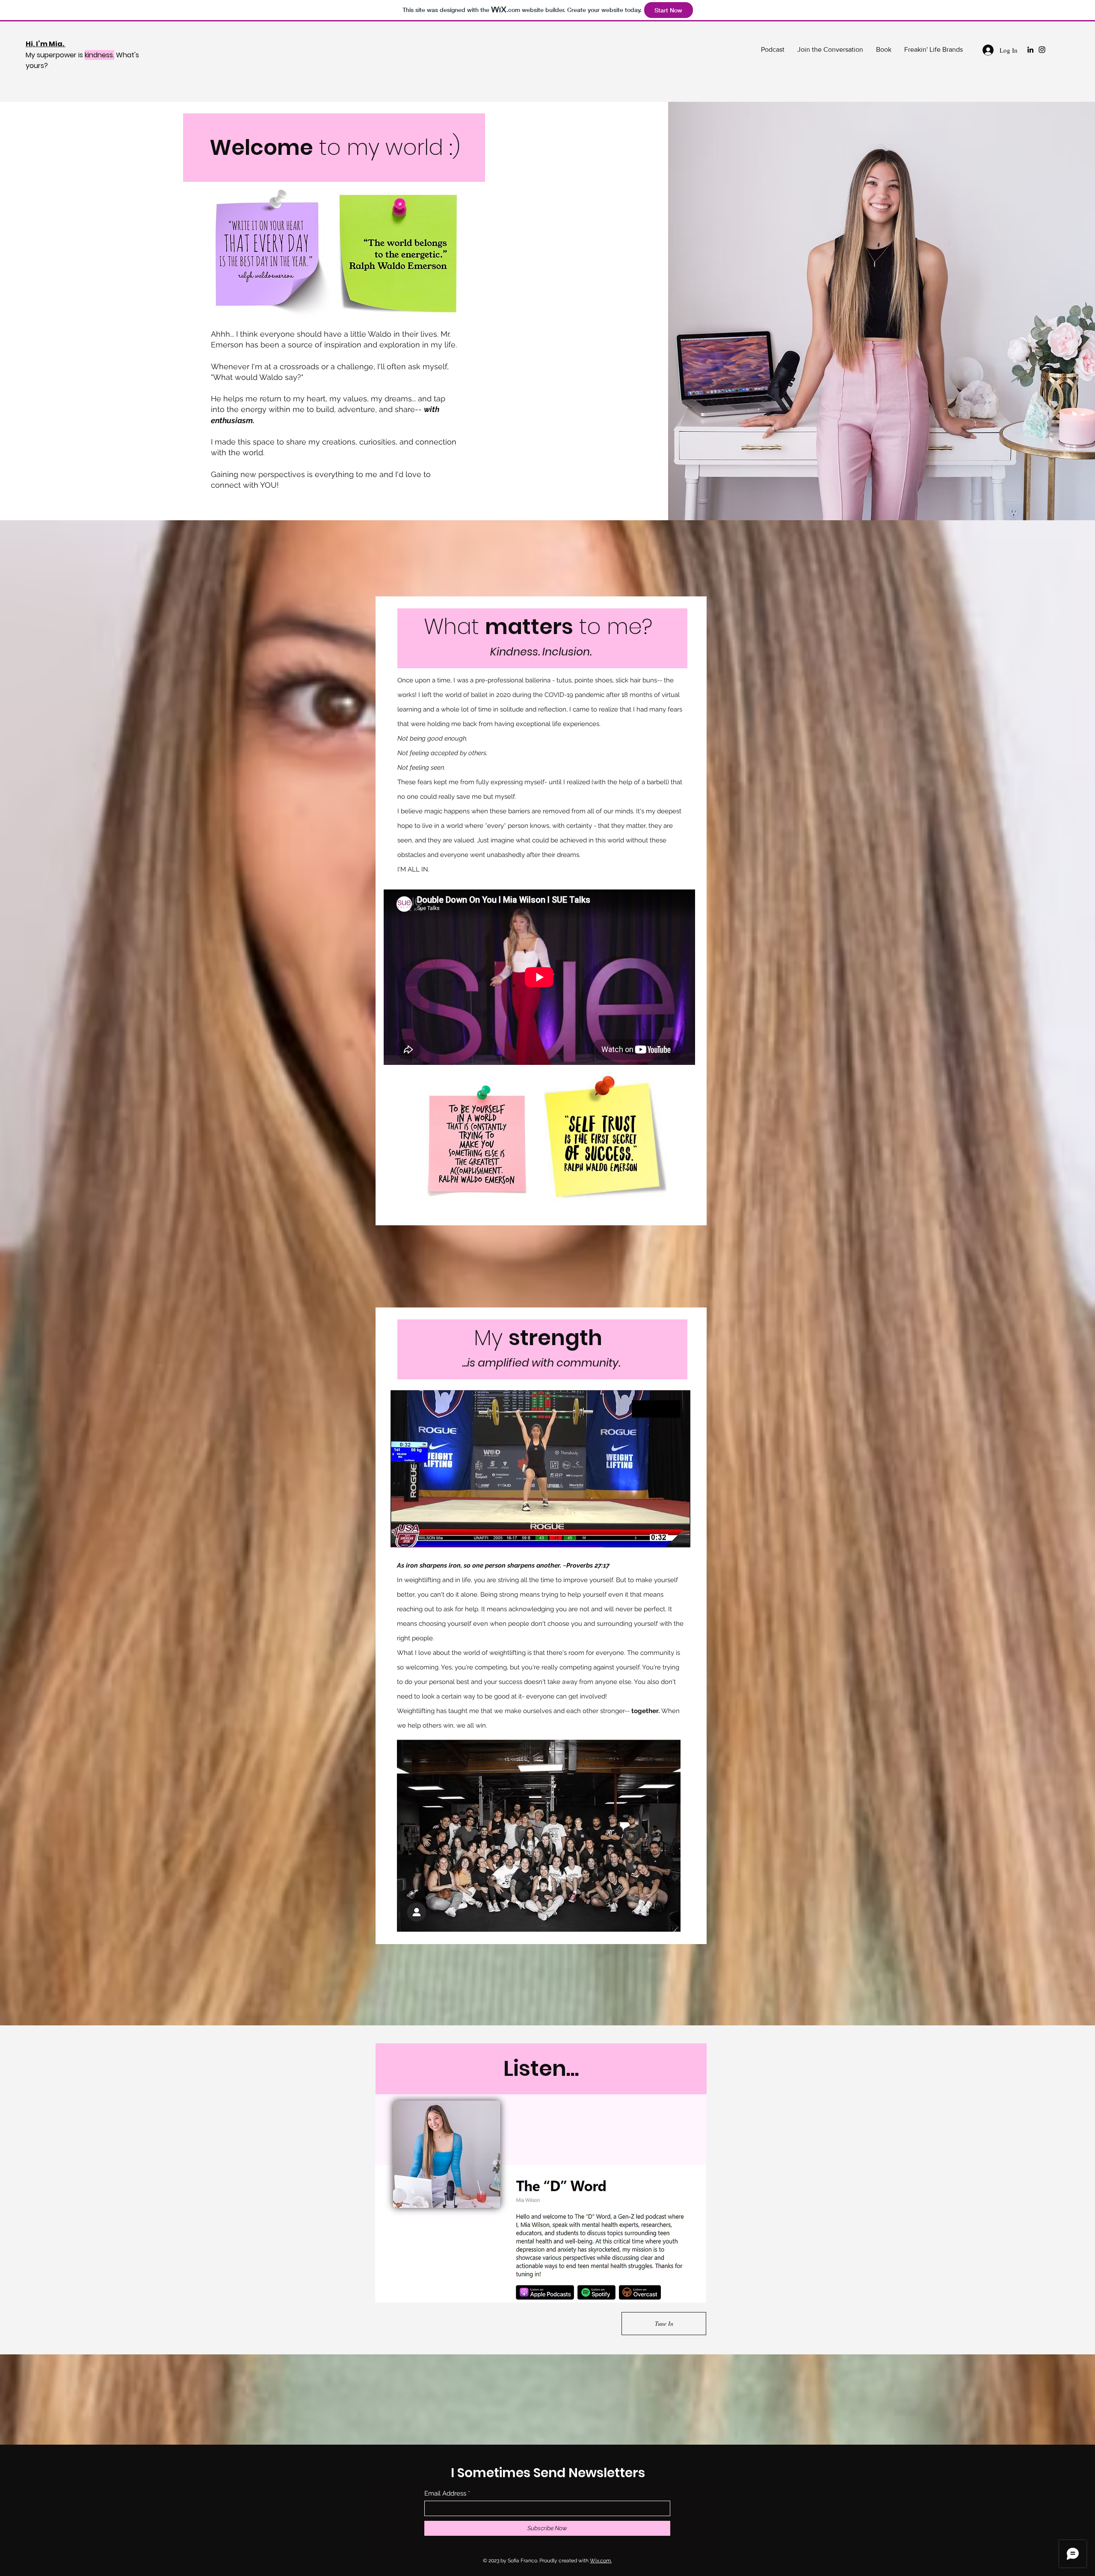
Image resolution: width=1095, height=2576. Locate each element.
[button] (269, 254)
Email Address (445, 2494)
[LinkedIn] (1030, 50)
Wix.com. (601, 2561)
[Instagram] (1042, 50)
